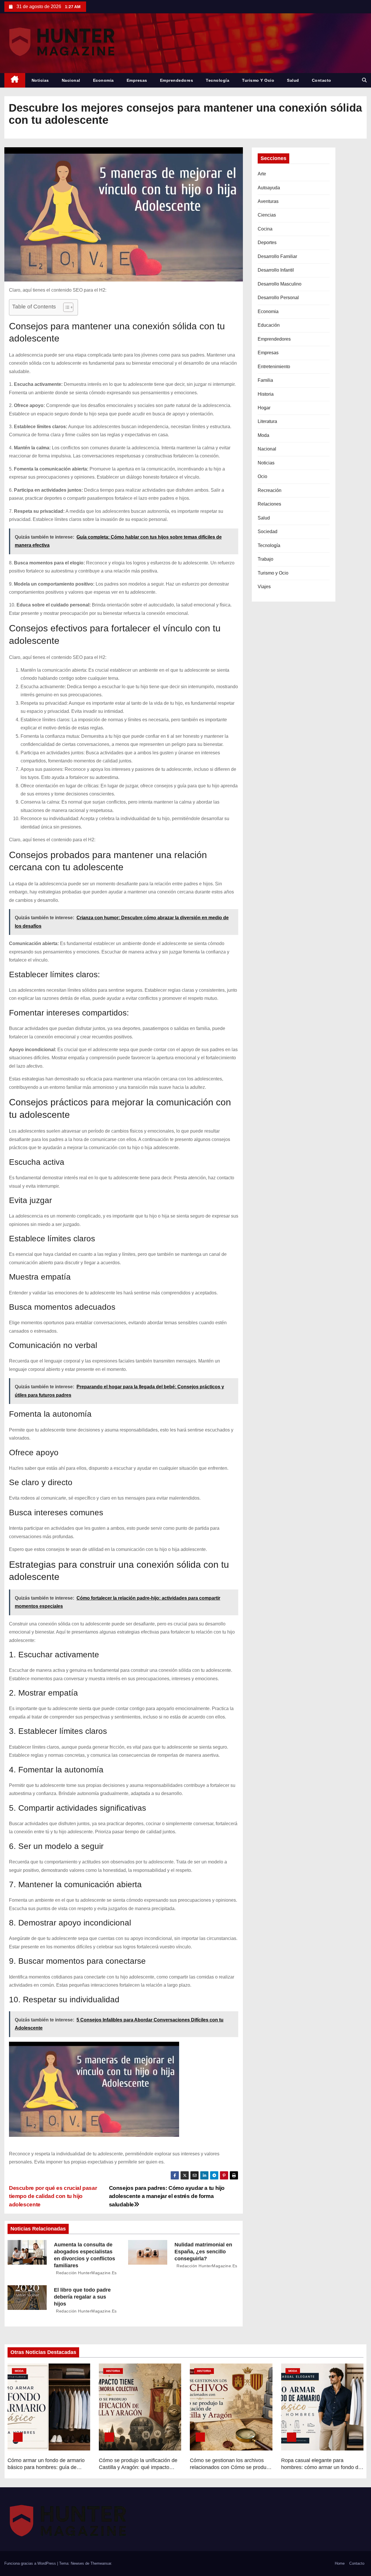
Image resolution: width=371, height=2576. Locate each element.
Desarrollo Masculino (280, 284)
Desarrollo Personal (278, 298)
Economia (103, 80)
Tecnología (218, 80)
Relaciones (269, 504)
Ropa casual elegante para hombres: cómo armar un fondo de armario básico (321, 2467)
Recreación (270, 490)
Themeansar (101, 2563)
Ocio (262, 476)
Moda (263, 435)
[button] (364, 80)
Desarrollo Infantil (276, 270)
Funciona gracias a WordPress (31, 2563)
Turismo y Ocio (258, 80)
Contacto (322, 80)
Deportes (267, 242)
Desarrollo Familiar (277, 256)
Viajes (264, 587)
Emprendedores (177, 80)
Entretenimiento (274, 367)
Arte (262, 174)
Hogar (264, 408)
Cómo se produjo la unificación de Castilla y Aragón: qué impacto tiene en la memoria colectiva (138, 2467)
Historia (266, 394)
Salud (293, 80)
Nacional (71, 80)
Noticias (40, 80)
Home (340, 2563)
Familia (265, 380)
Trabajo (265, 559)
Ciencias (267, 215)
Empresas (137, 80)
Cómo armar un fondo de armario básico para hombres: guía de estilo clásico (46, 2467)
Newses (77, 2563)
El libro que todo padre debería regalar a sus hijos (82, 2297)
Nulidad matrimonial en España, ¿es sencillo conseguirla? (203, 2252)
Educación (269, 325)
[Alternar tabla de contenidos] (65, 307)
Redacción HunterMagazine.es (86, 2273)
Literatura (267, 421)
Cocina (265, 229)
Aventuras (268, 201)
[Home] (15, 80)
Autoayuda (269, 188)
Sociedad (268, 532)
